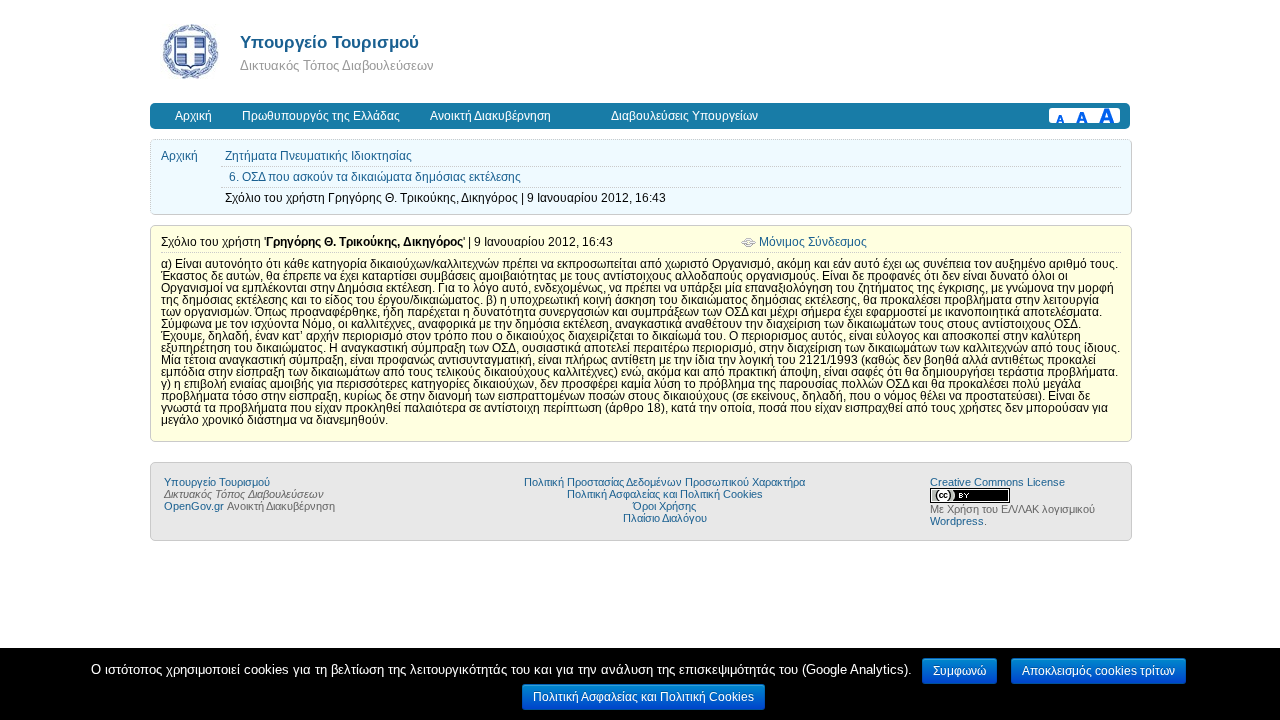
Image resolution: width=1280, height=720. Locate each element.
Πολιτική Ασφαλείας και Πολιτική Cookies (665, 494)
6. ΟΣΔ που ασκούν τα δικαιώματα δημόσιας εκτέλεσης (375, 177)
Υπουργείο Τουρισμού (329, 42)
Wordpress (957, 521)
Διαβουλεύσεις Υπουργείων (684, 116)
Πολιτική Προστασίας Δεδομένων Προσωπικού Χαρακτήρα (664, 482)
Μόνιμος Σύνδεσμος (813, 242)
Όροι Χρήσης (664, 506)
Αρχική (193, 116)
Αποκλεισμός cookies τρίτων (1098, 671)
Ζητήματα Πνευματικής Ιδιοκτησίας (318, 156)
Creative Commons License (997, 482)
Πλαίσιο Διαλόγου (665, 518)
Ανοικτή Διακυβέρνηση (490, 116)
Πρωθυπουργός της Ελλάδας (321, 116)
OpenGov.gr (194, 506)
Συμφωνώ (959, 671)
